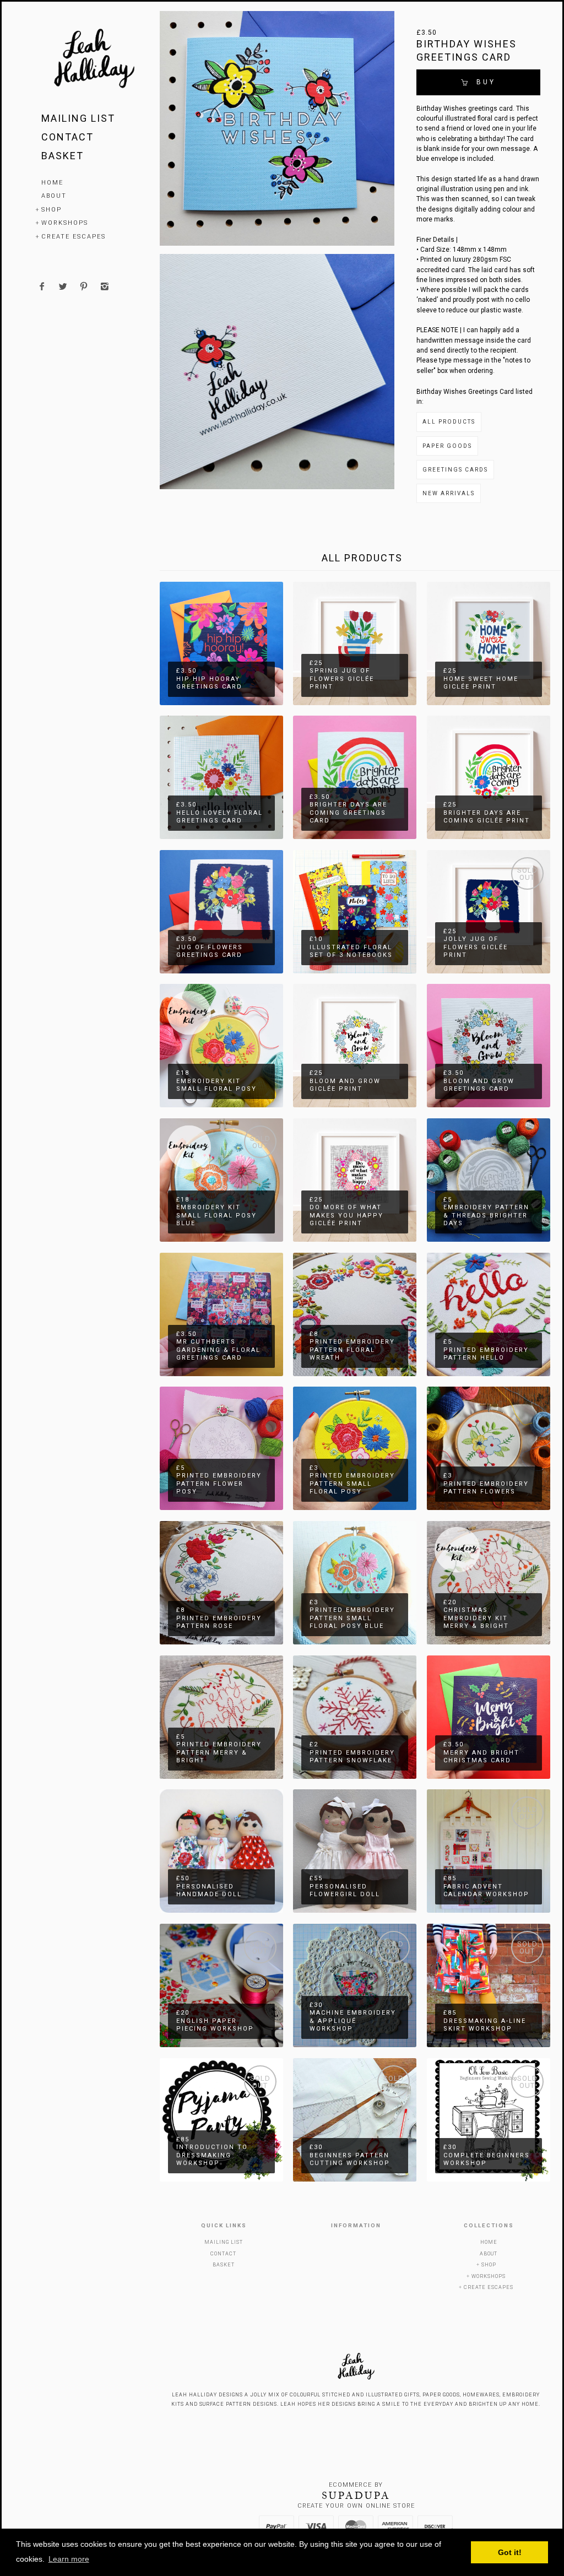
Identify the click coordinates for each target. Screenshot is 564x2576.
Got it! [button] (510, 2552)
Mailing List (78, 118)
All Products (449, 422)
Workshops (65, 223)
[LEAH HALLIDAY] (94, 60)
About (54, 196)
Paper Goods (447, 446)
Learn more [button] (69, 2559)
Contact (67, 137)
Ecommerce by (356, 2485)
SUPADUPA (356, 2496)
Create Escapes (74, 237)
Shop (51, 210)
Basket (63, 156)
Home (52, 183)
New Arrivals (449, 493)
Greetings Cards (455, 470)
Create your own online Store (356, 2506)
